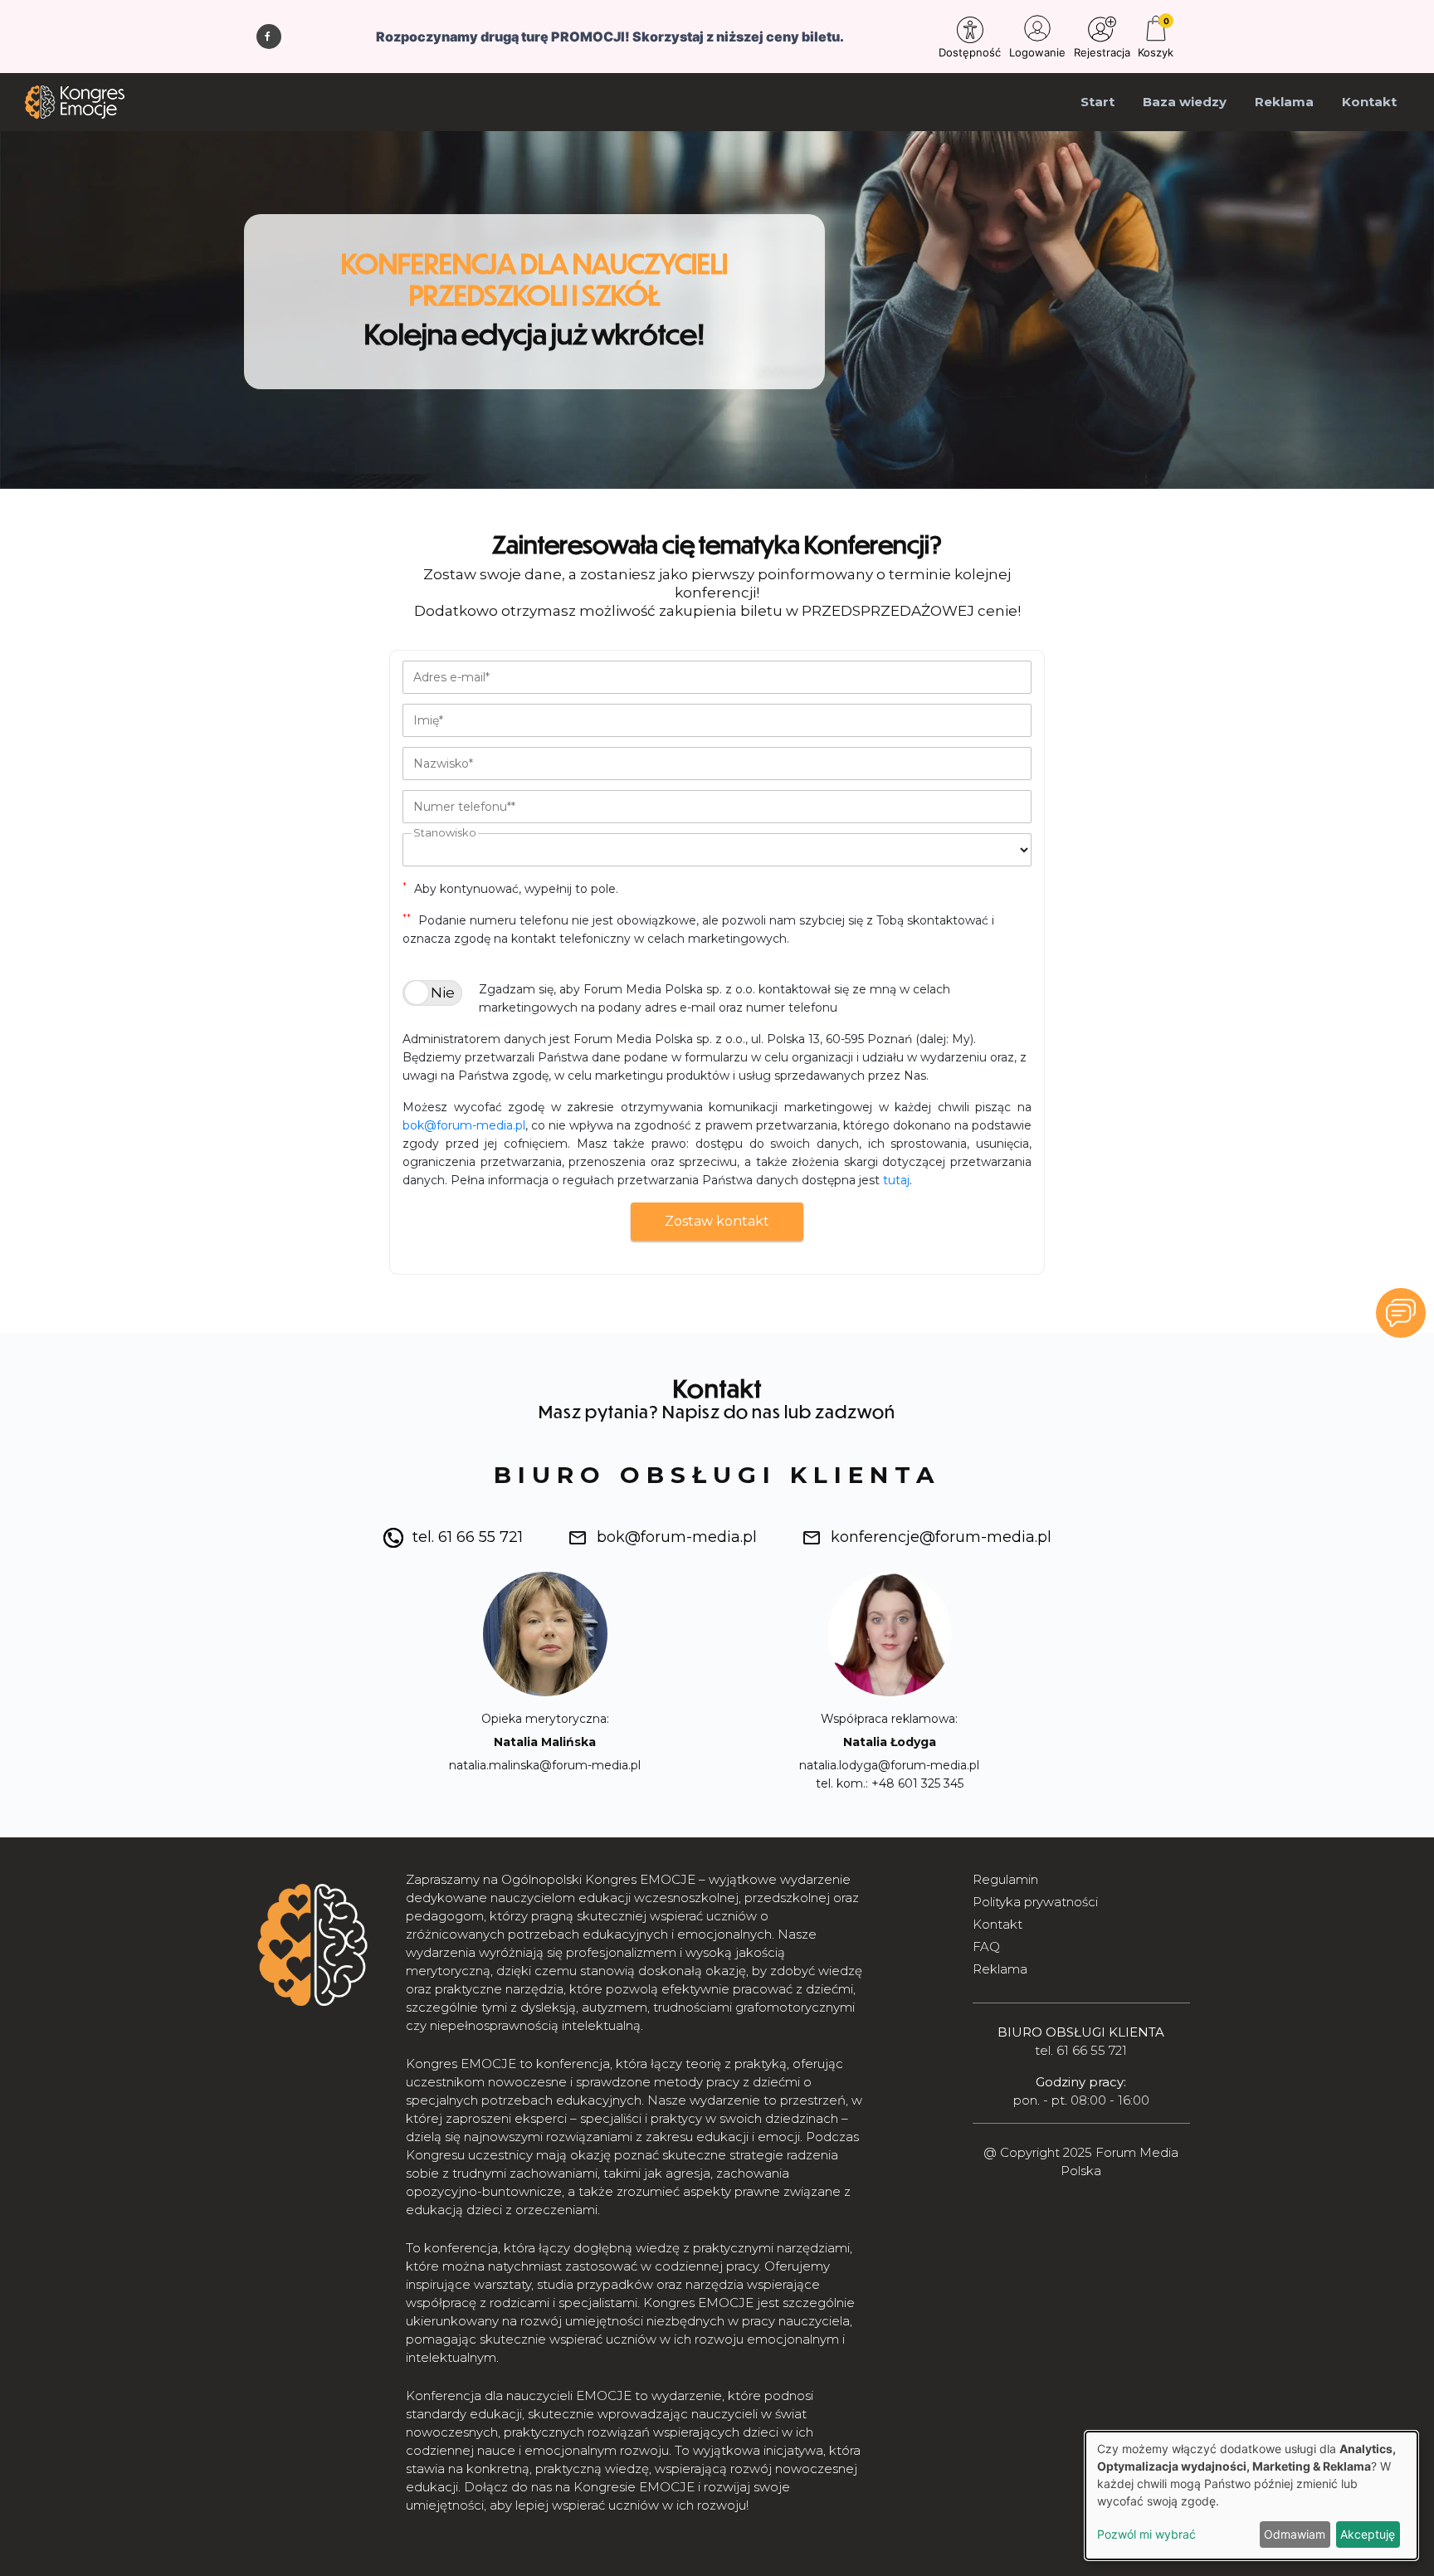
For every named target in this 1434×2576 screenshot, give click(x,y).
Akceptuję (1368, 2534)
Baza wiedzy (1185, 102)
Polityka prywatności (1035, 1902)
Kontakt (1369, 102)
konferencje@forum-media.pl (941, 1537)
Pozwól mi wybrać (1146, 2534)
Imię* (428, 720)
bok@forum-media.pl (464, 1125)
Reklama (1284, 102)
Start (1097, 102)
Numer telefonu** (464, 807)
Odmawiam (1295, 2534)
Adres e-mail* (451, 677)
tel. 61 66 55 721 (468, 1537)
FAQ (986, 1947)
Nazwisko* (443, 764)
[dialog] (1251, 2495)
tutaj (896, 1180)
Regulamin (1005, 1879)
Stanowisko (445, 832)
